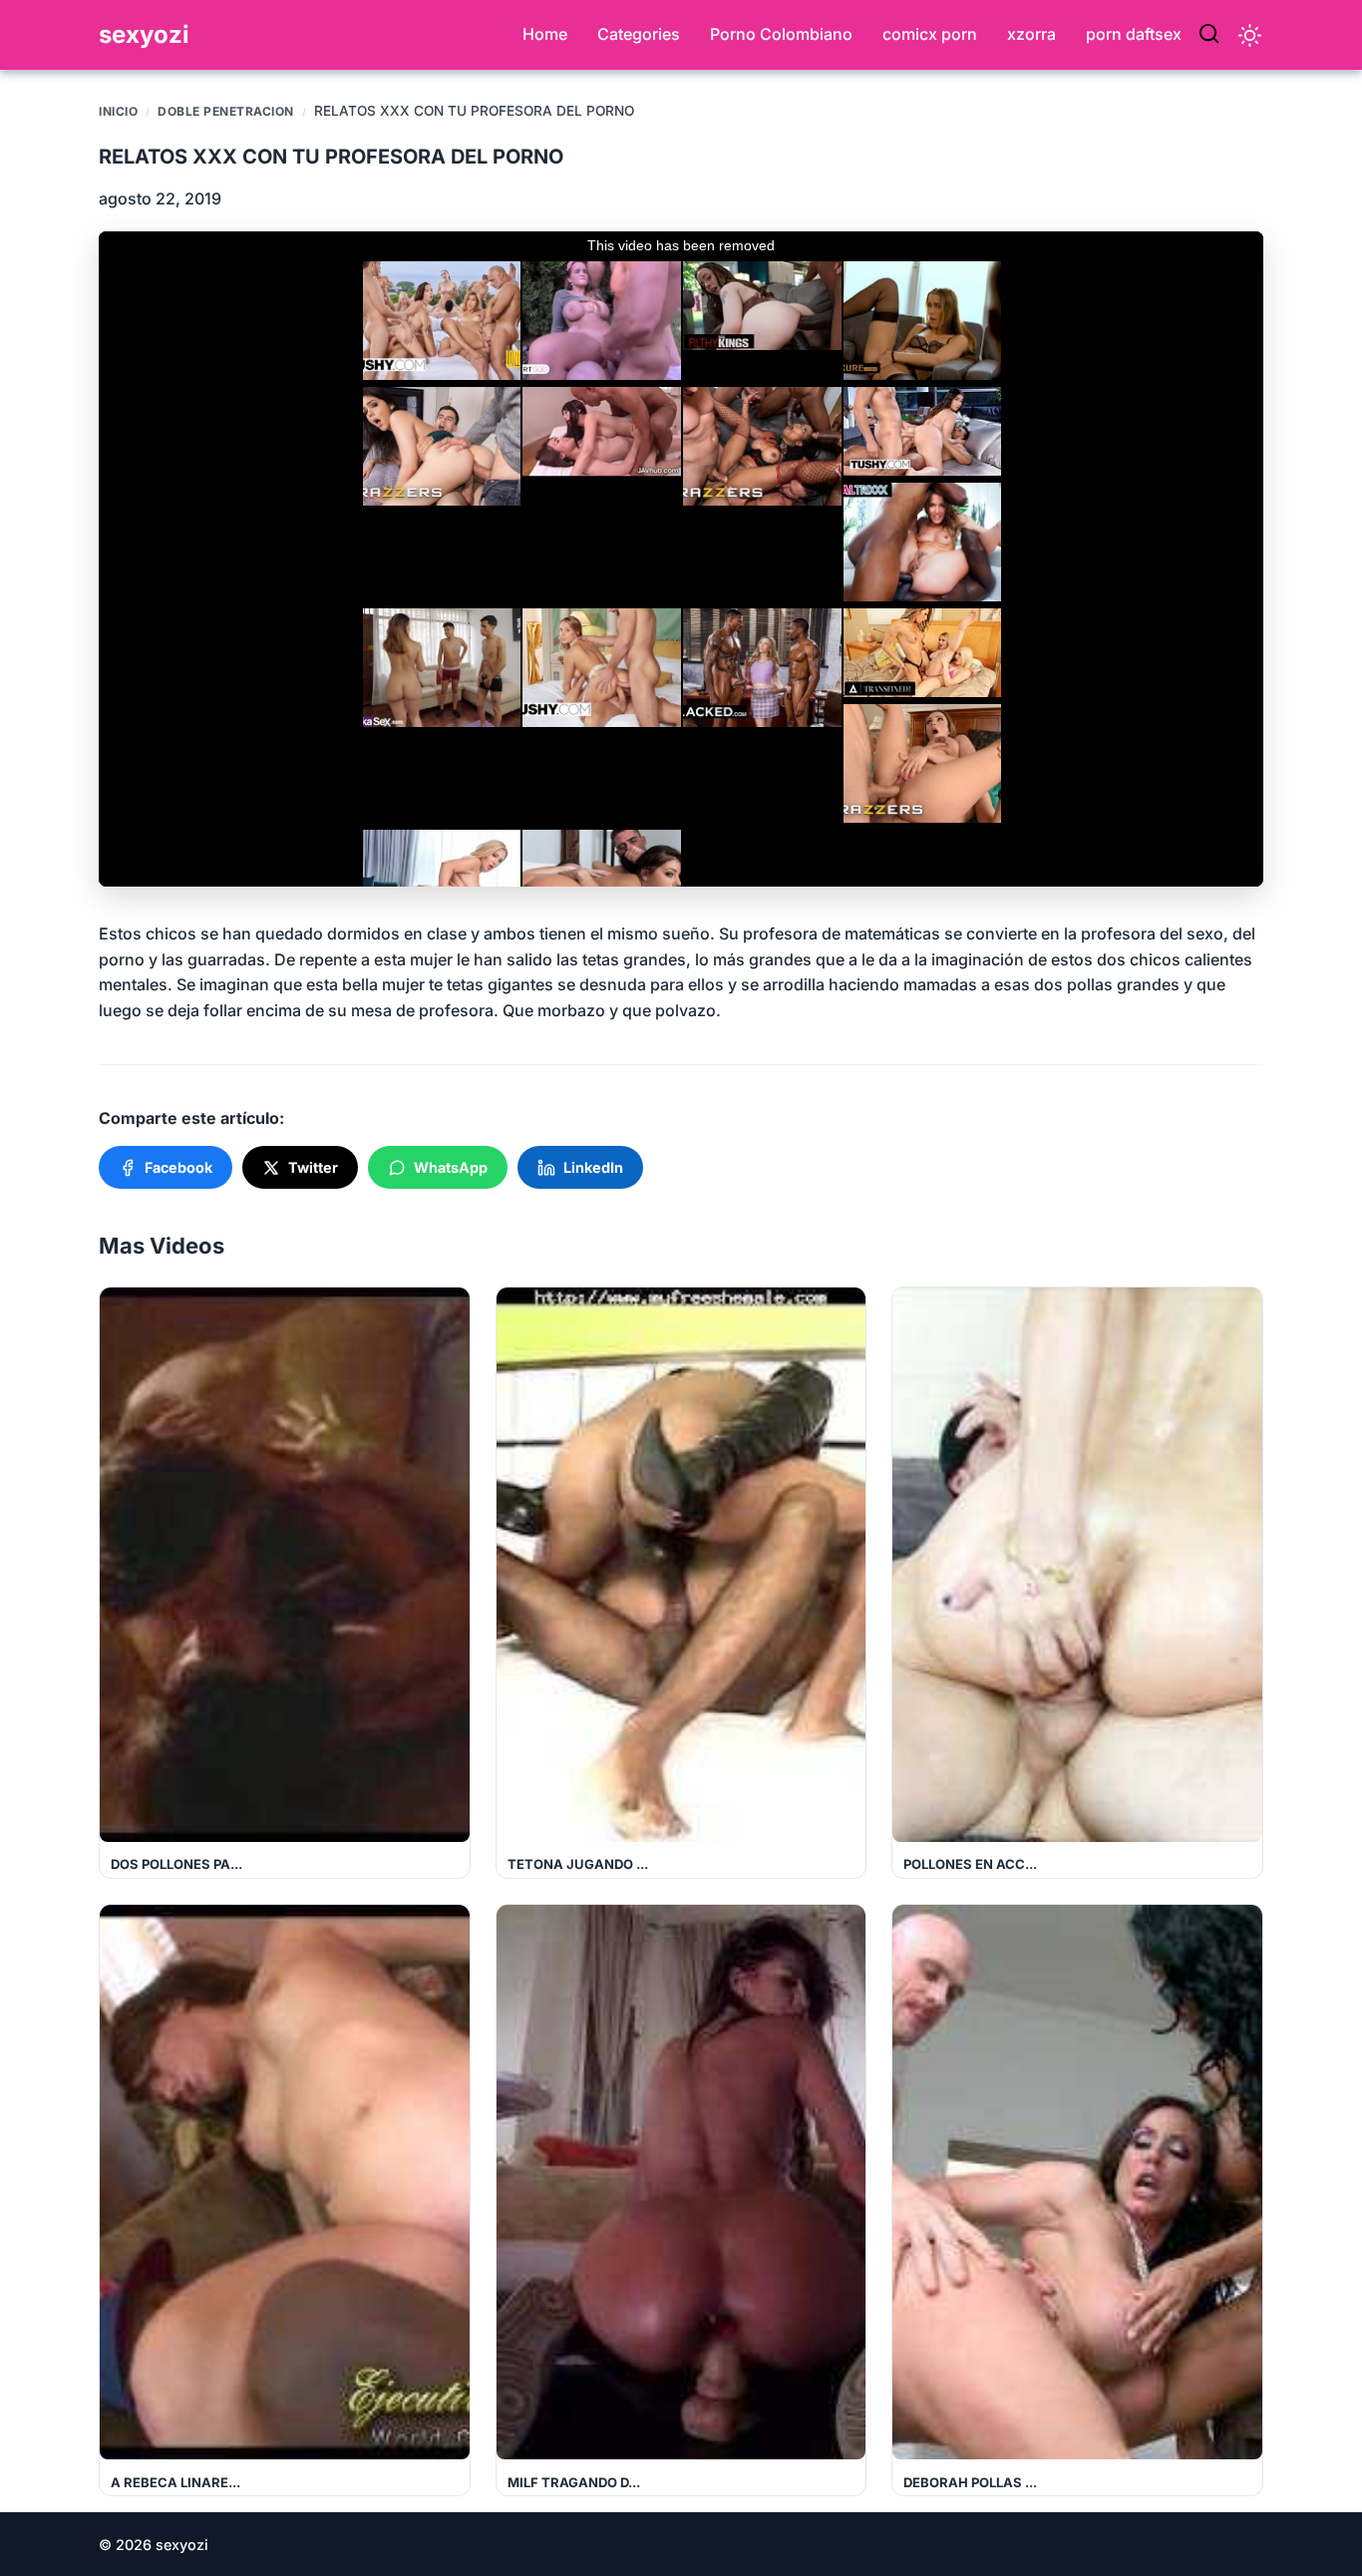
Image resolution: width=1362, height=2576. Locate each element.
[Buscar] (1209, 35)
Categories (639, 34)
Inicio (118, 111)
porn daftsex (1134, 34)
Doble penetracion (226, 111)
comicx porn (930, 34)
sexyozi (144, 34)
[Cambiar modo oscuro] (1250, 35)
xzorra (1031, 34)
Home (545, 34)
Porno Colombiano (781, 34)
